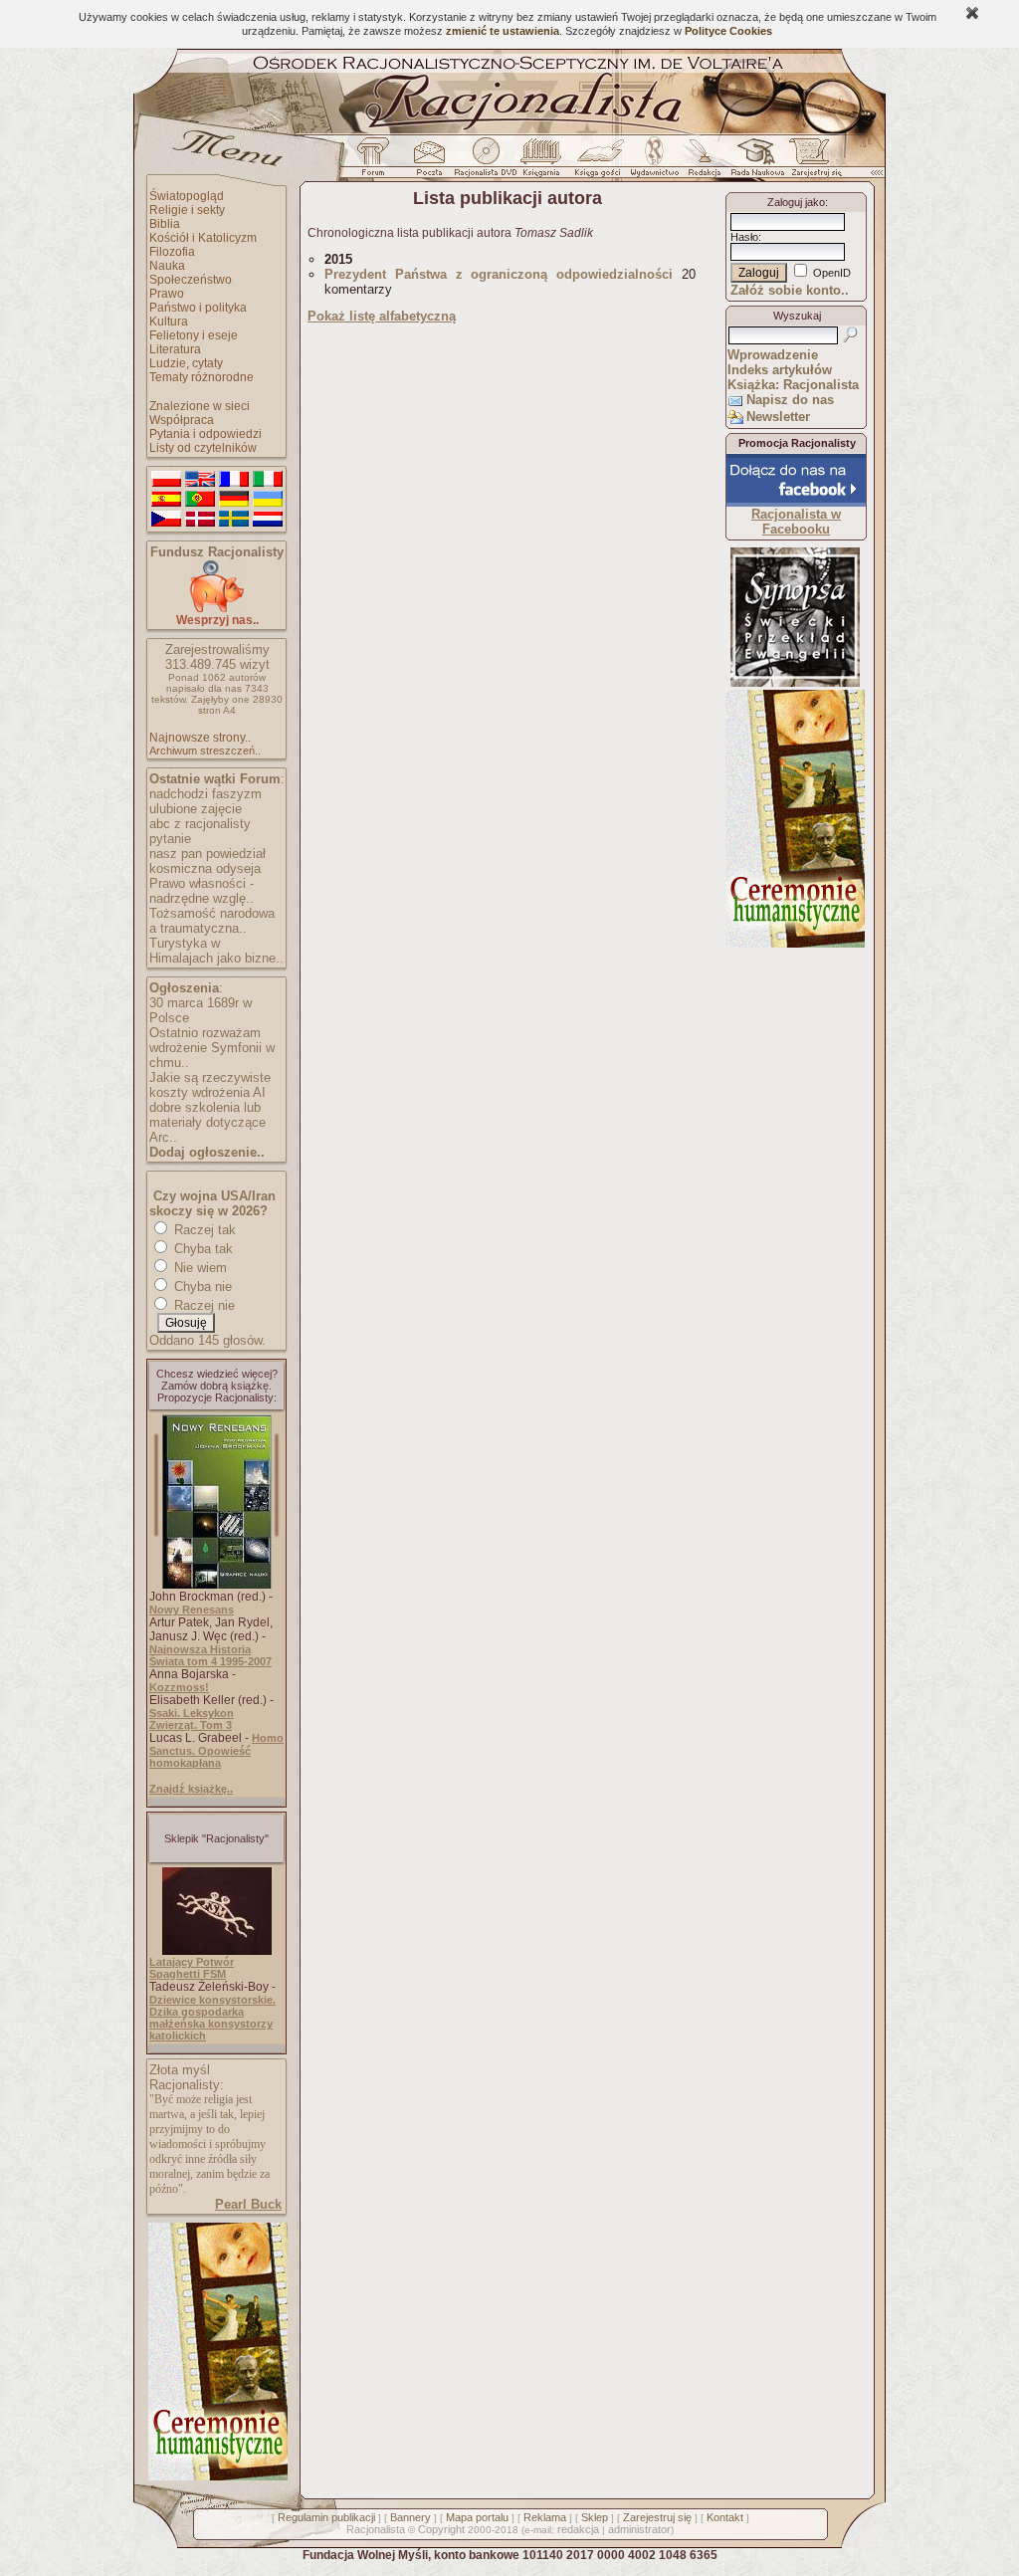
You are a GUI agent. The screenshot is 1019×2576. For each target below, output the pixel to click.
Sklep (595, 2517)
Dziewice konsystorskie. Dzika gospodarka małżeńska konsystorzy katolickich (212, 2018)
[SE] (234, 520)
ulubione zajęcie (196, 809)
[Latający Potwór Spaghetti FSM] (217, 1951)
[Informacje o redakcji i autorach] (703, 162)
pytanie (170, 839)
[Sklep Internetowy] (543, 162)
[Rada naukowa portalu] (754, 162)
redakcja (578, 2529)
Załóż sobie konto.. (790, 290)
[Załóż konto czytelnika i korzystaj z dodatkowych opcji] (811, 162)
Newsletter (778, 417)
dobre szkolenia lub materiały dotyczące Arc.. (207, 1122)
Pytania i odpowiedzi (205, 434)
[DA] (200, 520)
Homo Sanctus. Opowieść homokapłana (216, 1750)
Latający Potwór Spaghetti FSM (192, 1968)
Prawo (167, 294)
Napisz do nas (790, 400)
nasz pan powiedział (207, 854)
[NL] (268, 520)
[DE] (234, 500)
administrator (639, 2529)
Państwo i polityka (198, 308)
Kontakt (725, 2517)
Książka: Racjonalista (793, 385)
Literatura (175, 349)
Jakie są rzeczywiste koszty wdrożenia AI (210, 1085)
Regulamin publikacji (326, 2517)
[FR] (234, 480)
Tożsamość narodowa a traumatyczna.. (212, 921)
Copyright (441, 2529)
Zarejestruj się (657, 2517)
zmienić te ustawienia (503, 31)
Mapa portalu (477, 2517)
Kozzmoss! (179, 1687)
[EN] (200, 480)
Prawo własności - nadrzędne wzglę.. (202, 891)
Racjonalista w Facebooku (796, 522)
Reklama (545, 2517)
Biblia (165, 224)
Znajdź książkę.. (191, 1789)
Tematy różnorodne (202, 377)
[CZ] (166, 520)
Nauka (167, 266)
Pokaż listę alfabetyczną (382, 316)
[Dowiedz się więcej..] (216, 2476)
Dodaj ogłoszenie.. (207, 1152)
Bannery (410, 2517)
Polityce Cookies (728, 31)
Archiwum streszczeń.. (205, 751)
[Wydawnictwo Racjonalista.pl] (654, 162)
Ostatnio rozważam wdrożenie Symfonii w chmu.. (212, 1048)
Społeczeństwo (191, 280)
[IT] (268, 480)
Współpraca (182, 420)
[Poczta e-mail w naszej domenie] (428, 162)
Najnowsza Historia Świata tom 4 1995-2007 (210, 1655)
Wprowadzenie (773, 355)
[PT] (200, 500)
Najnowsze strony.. (200, 738)
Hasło (744, 237)
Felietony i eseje (194, 335)
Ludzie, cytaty (186, 363)
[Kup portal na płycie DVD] (486, 162)
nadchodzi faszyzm (205, 794)
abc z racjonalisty (200, 824)
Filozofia (172, 252)
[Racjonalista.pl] (509, 131)
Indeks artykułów (780, 370)
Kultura (169, 322)
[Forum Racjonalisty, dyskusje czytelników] (377, 162)
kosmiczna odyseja (205, 868)
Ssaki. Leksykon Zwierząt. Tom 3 (192, 1719)
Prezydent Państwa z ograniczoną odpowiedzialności (499, 274)
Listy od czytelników (203, 448)
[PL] (166, 480)
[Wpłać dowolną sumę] (217, 609)
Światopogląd (187, 196)
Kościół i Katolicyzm (203, 238)
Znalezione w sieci (200, 406)
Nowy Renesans (192, 1610)
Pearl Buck (248, 2204)
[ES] (166, 500)
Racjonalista (376, 2529)
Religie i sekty (187, 210)
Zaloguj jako (796, 202)
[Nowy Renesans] (217, 1585)
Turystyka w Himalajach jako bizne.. (216, 951)
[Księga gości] (601, 162)
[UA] (268, 500)
